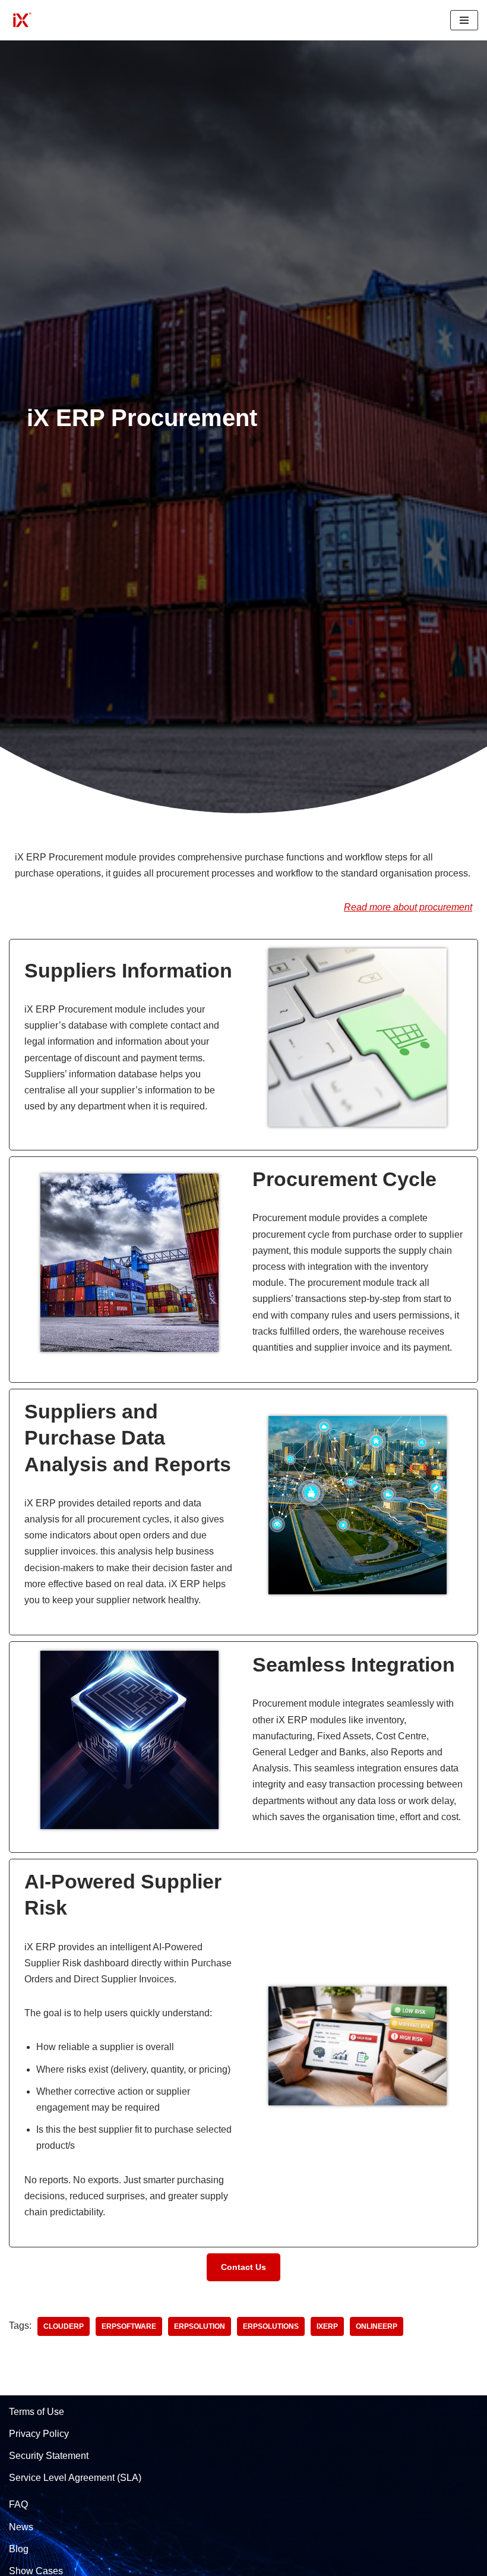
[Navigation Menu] (464, 20)
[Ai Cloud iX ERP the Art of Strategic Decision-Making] (21, 20)
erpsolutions (271, 2326)
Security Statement (49, 2456)
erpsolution (200, 2326)
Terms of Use (37, 2412)
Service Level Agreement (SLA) (75, 2478)
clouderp (64, 2326)
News (21, 2527)
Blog (19, 2549)
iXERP (327, 2326)
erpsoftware (129, 2326)
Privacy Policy (39, 2434)
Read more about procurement (408, 907)
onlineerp (377, 2326)
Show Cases (36, 2571)
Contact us (243, 2267)
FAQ (18, 2504)
